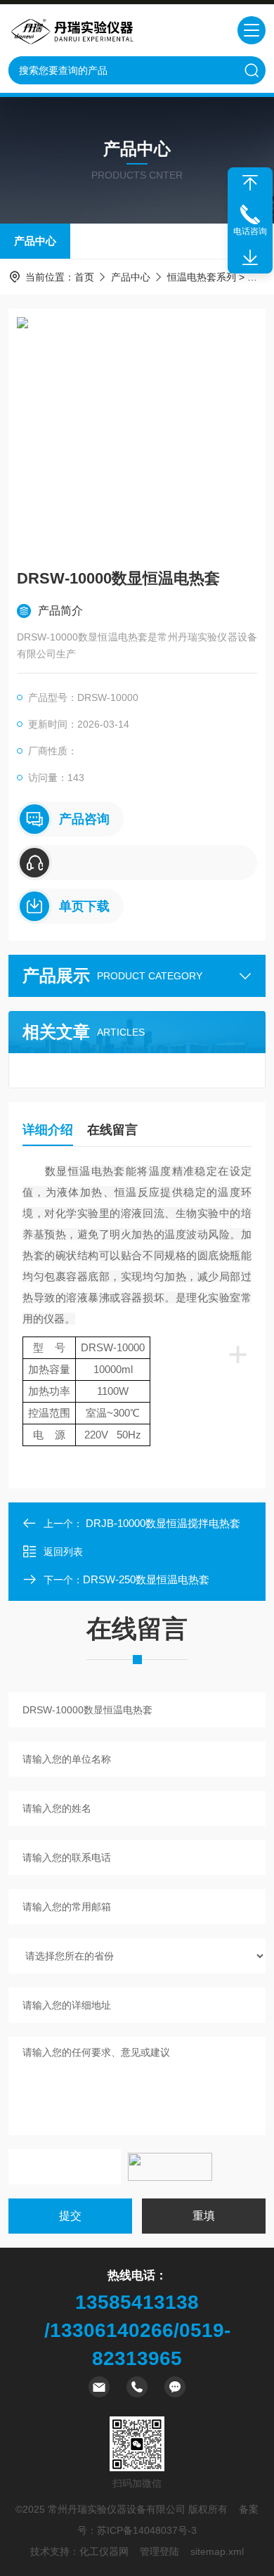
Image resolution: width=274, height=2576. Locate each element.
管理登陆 (159, 2551)
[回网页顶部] (250, 183)
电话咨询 (250, 231)
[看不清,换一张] (170, 2167)
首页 (84, 277)
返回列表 (63, 1552)
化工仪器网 (104, 2551)
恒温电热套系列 (202, 277)
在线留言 (112, 1130)
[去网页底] (250, 258)
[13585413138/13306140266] (137, 863)
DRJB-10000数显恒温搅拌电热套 (163, 1523)
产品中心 (35, 241)
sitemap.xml (217, 2551)
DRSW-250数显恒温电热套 (146, 1579)
